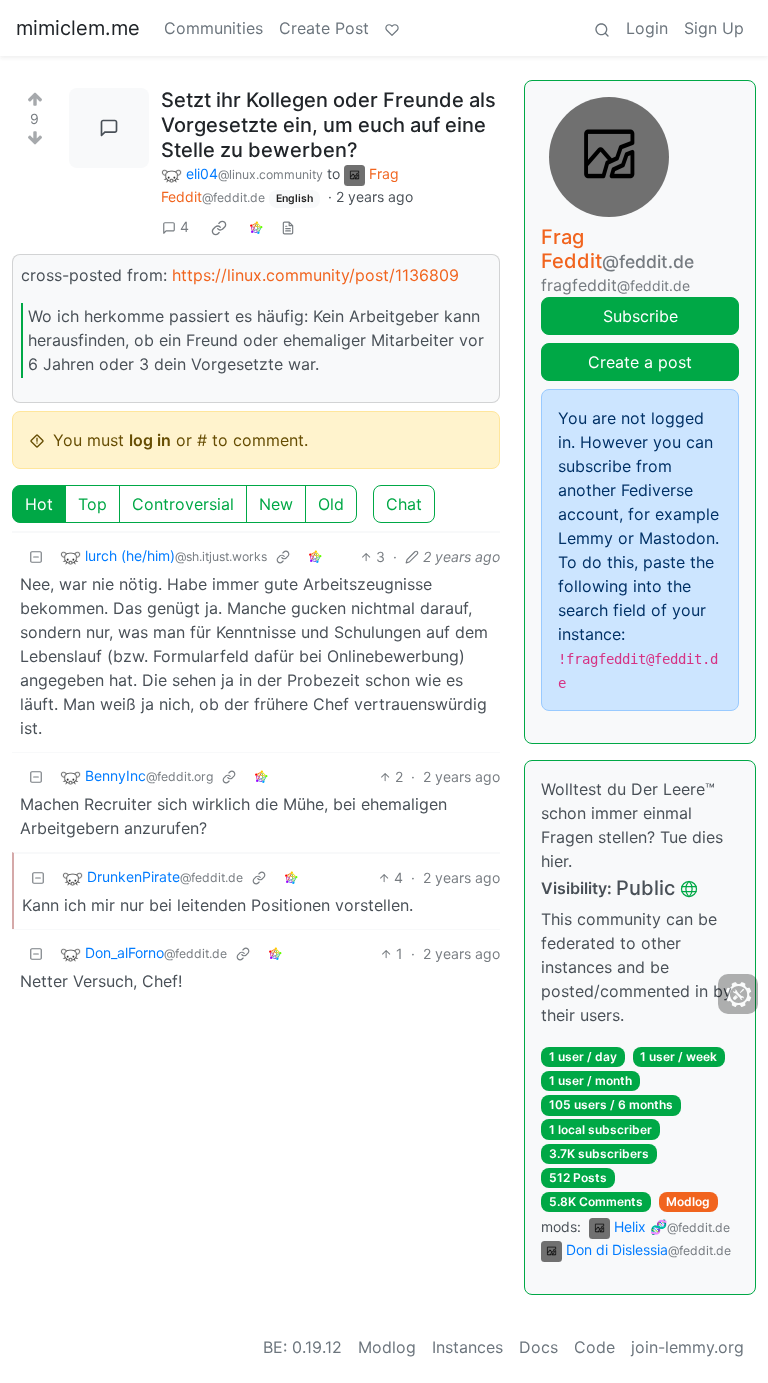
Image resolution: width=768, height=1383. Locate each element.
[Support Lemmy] (392, 28)
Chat (404, 504)
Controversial (183, 504)
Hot (39, 504)
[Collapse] (36, 556)
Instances (467, 1347)
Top (92, 504)
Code (594, 1347)
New (276, 504)
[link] (219, 227)
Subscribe (640, 316)
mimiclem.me (78, 28)
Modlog (688, 1201)
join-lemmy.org (687, 1347)
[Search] (602, 28)
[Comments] (109, 128)
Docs (538, 1347)
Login (647, 28)
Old (331, 504)
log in (150, 440)
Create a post (640, 362)
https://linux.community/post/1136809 (315, 275)
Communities (213, 28)
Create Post (324, 28)
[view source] (288, 226)
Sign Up (714, 28)
